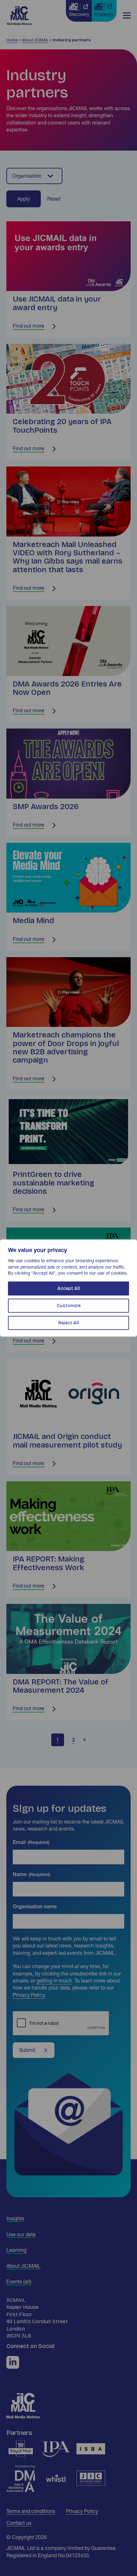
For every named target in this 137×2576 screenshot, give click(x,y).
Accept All (69, 1288)
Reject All (69, 1323)
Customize (69, 1305)
